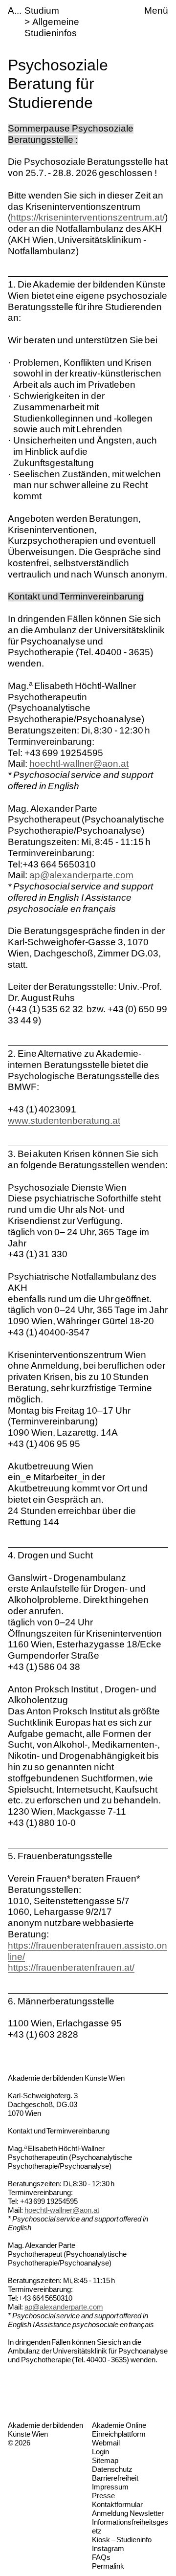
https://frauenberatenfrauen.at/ (71, 1967)
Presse (103, 2496)
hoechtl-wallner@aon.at (79, 764)
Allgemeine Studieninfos (52, 27)
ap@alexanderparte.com (81, 875)
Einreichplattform (119, 2434)
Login (100, 2452)
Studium (42, 11)
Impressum (110, 2487)
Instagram (108, 2548)
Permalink (108, 2566)
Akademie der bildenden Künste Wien (45, 2430)
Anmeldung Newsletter (128, 2513)
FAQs (101, 2557)
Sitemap (105, 2460)
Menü (156, 11)
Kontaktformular (117, 2504)
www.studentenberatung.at (64, 1121)
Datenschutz (112, 2469)
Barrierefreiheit (115, 2478)
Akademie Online (119, 2425)
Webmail (106, 2443)
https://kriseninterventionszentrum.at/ (88, 217)
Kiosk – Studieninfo (122, 2540)
